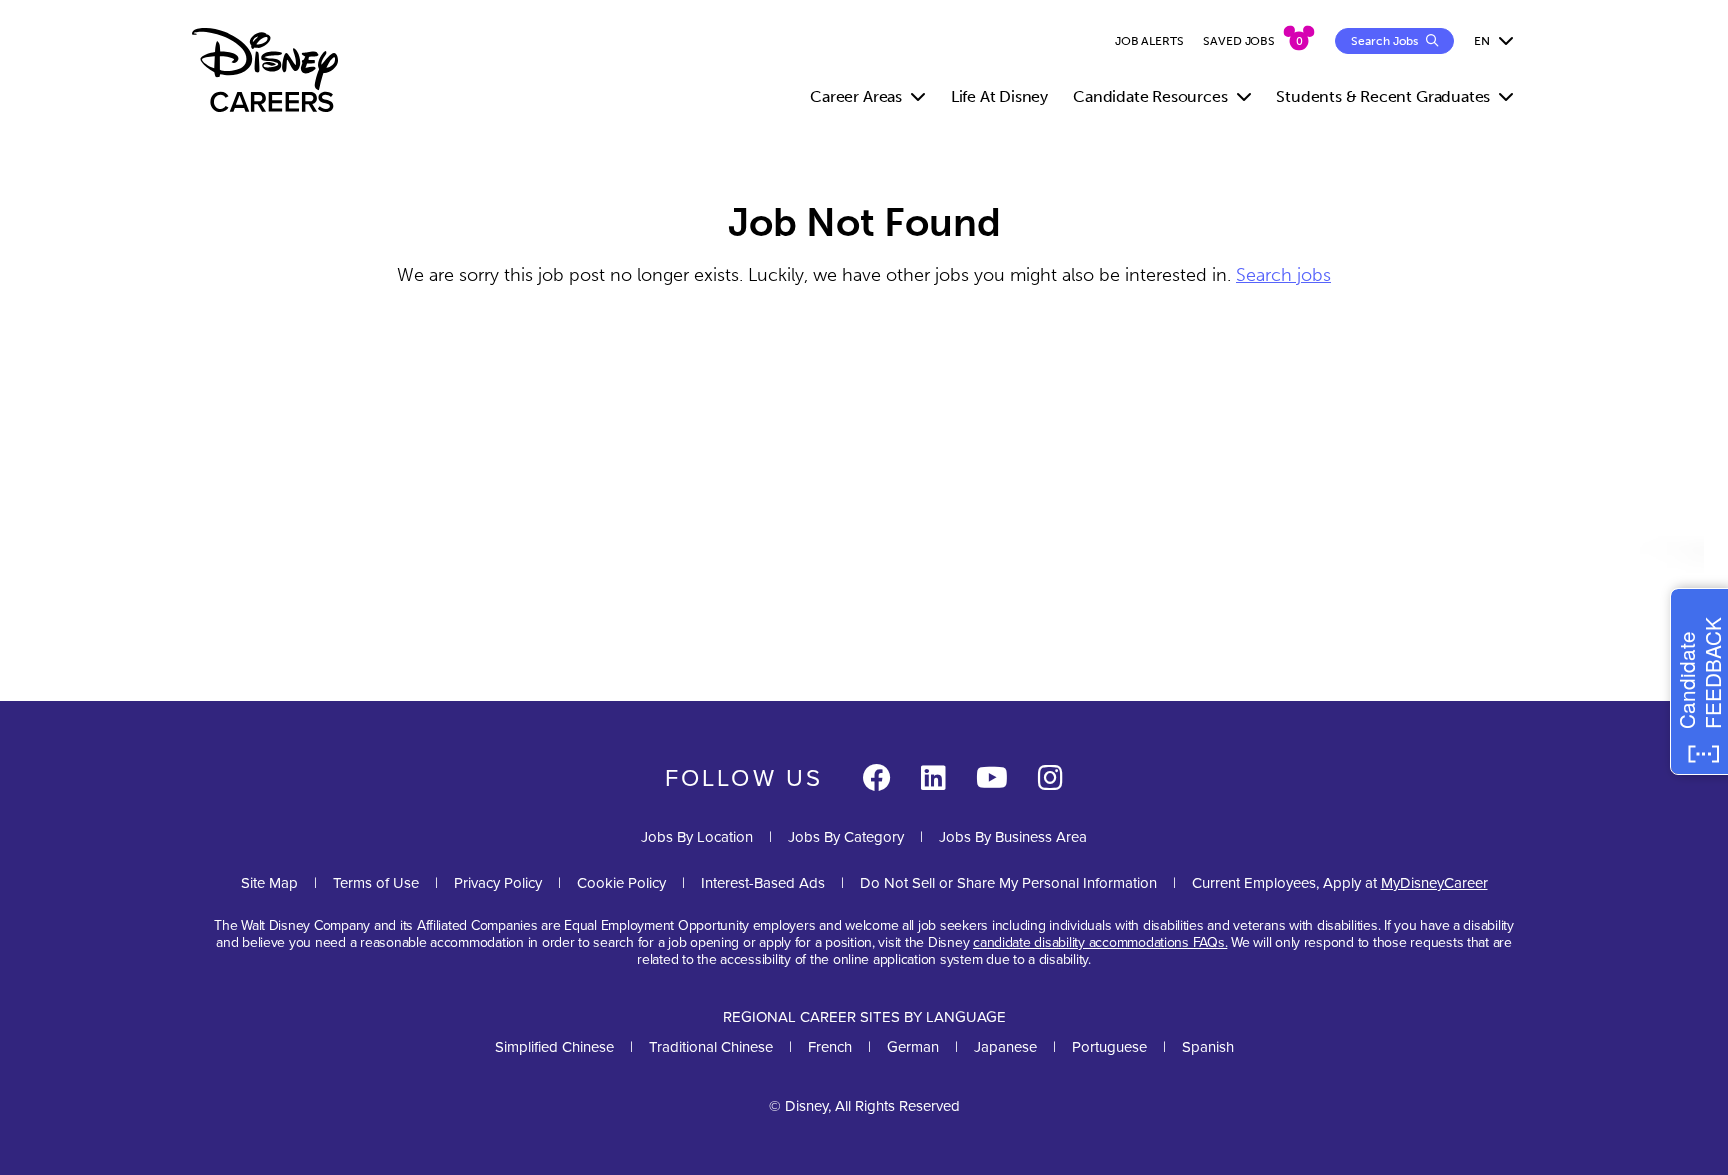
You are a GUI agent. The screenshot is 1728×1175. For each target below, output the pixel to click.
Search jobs (1283, 275)
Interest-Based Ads (763, 882)
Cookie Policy (621, 882)
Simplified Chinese (554, 1046)
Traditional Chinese (711, 1046)
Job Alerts (1149, 41)
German (913, 1046)
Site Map (269, 882)
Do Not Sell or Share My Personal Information (1008, 882)
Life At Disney (999, 96)
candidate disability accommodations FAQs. (1100, 942)
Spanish (1208, 1046)
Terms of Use (376, 882)
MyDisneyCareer (1434, 882)
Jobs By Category (846, 836)
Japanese (1005, 1046)
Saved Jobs (1239, 41)
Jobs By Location (697, 836)
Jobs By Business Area (1013, 836)
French (830, 1046)
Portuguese (1109, 1046)
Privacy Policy (498, 882)
